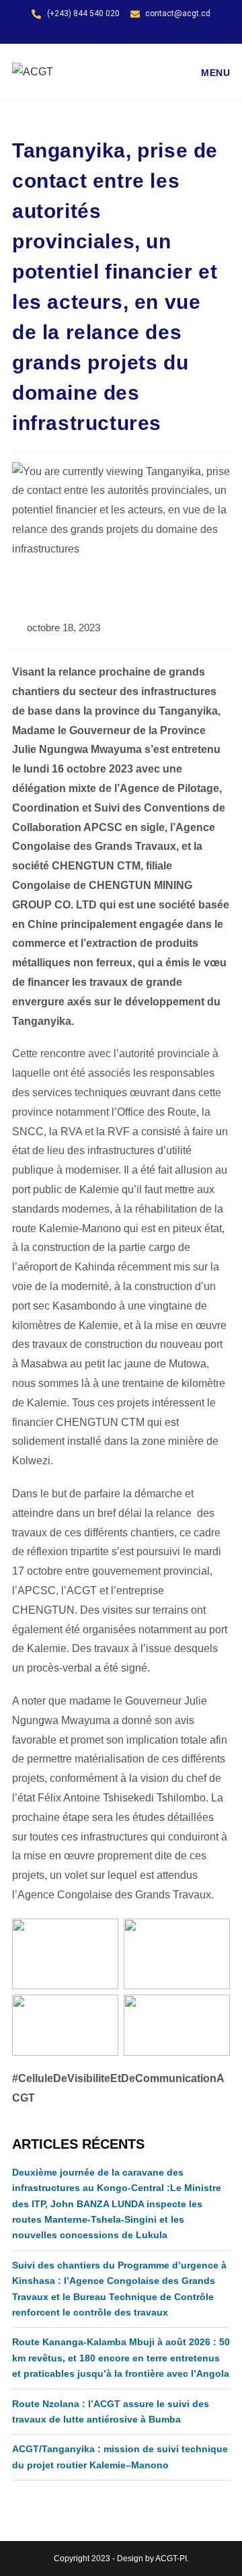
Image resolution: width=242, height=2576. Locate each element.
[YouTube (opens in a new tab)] (137, 34)
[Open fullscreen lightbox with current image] (65, 1954)
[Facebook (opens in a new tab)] (123, 34)
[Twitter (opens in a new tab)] (108, 34)
